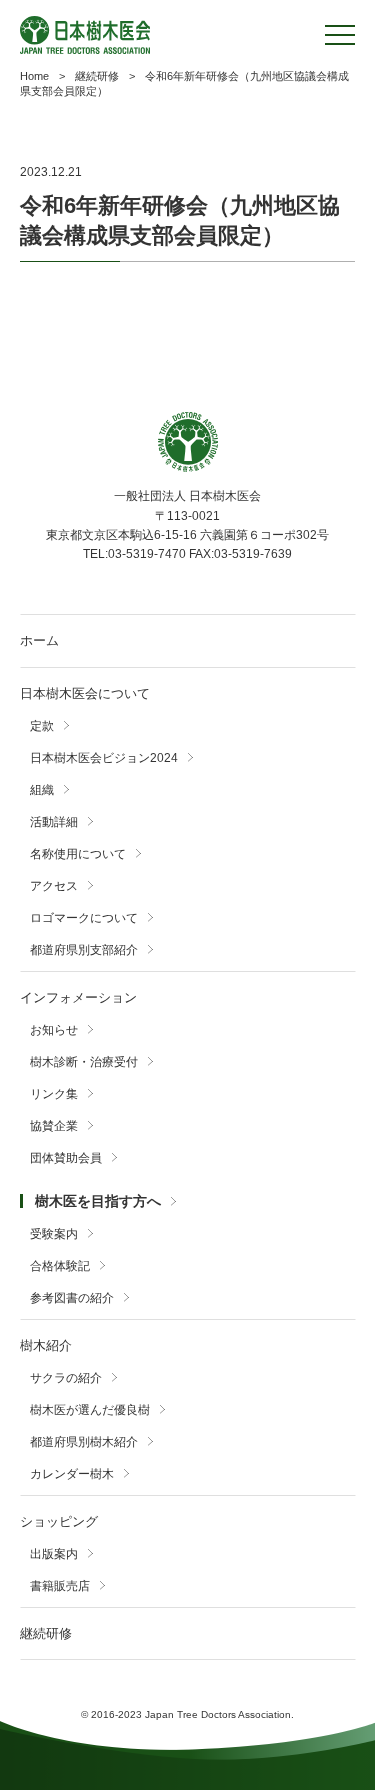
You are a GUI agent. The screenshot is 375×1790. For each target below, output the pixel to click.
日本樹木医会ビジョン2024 (104, 758)
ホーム (39, 640)
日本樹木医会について (85, 693)
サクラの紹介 (66, 1378)
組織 (42, 790)
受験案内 (54, 1234)
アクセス (54, 886)
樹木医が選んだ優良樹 (90, 1410)
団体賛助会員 (66, 1158)
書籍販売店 (60, 1586)
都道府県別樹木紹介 (84, 1442)
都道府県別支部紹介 (84, 950)
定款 (42, 726)
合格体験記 (60, 1266)
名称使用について (78, 854)
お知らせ (54, 1030)
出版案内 (54, 1554)
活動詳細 (54, 822)
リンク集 (54, 1094)
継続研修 (46, 1633)
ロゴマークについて (84, 918)
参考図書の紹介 (72, 1298)
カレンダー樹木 (72, 1474)
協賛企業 (54, 1126)
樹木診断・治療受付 (84, 1062)
